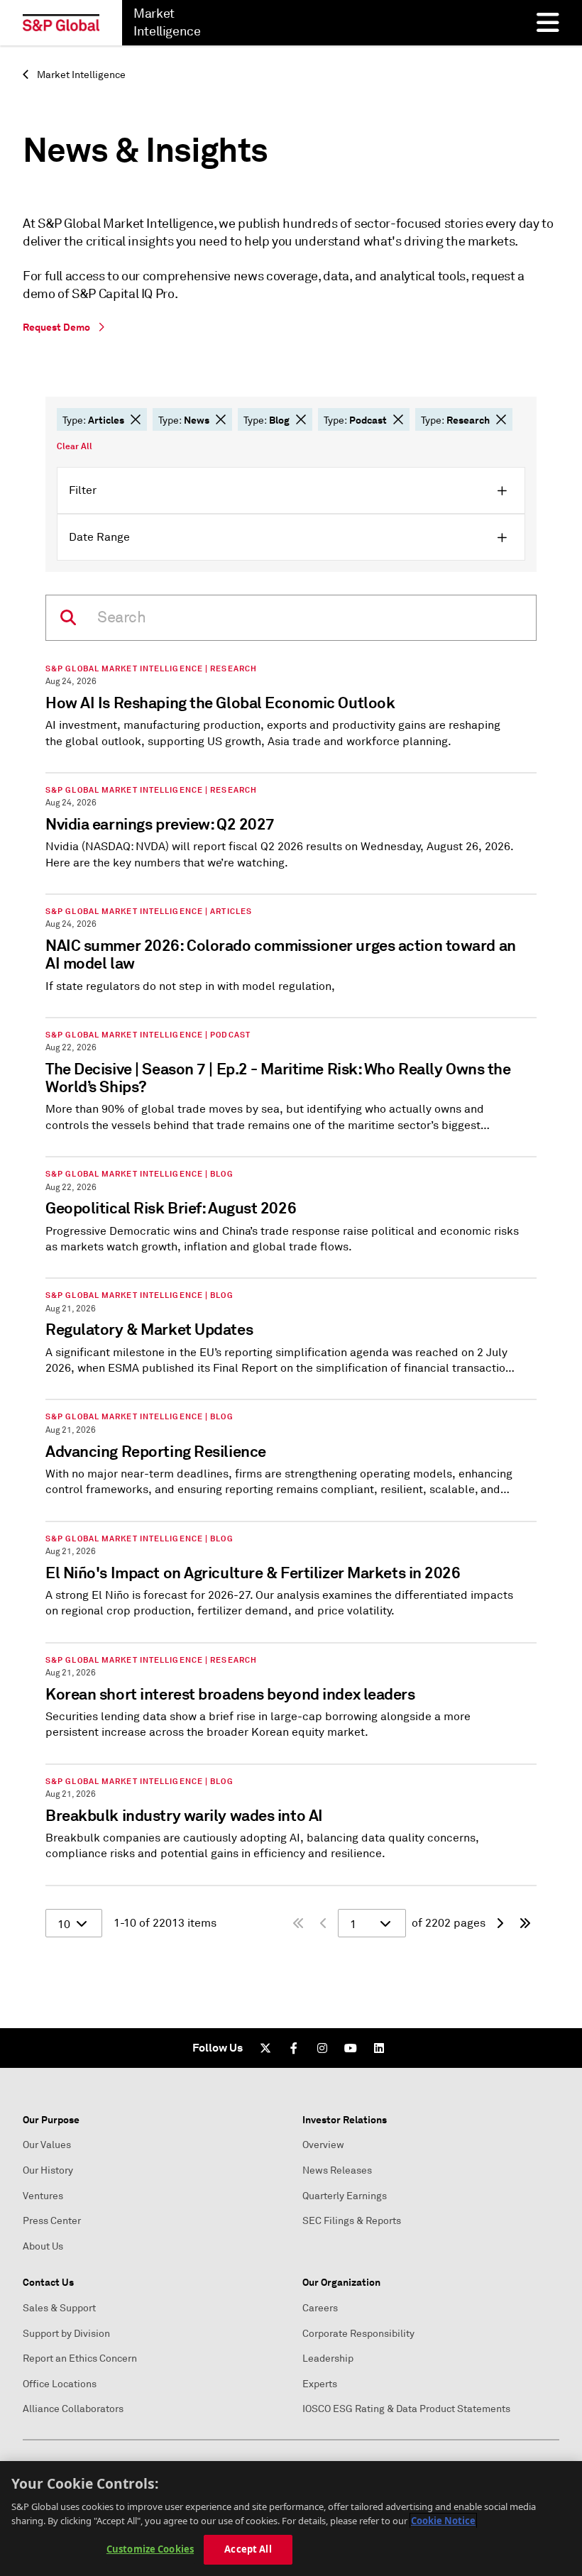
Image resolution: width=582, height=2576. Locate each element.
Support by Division (66, 2334)
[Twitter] (265, 2048)
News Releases (337, 2170)
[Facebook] (294, 2048)
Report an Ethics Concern (80, 2358)
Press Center (52, 2221)
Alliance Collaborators (73, 2409)
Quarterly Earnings (345, 2196)
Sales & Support (59, 2308)
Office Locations (60, 2384)
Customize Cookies (150, 2549)
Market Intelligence (80, 75)
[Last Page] (525, 1923)
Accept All (248, 2549)
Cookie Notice (443, 2521)
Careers (320, 2308)
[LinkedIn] (379, 2048)
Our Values (47, 2145)
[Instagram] (322, 2048)
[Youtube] (351, 2048)
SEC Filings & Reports (352, 2221)
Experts (320, 2384)
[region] (291, 2519)
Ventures (43, 2196)
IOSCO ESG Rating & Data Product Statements (406, 2409)
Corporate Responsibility (358, 2334)
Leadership (328, 2358)
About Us (43, 2246)
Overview (323, 2145)
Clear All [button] (75, 446)
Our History (48, 2170)
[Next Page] (500, 1923)
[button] (136, 419)
